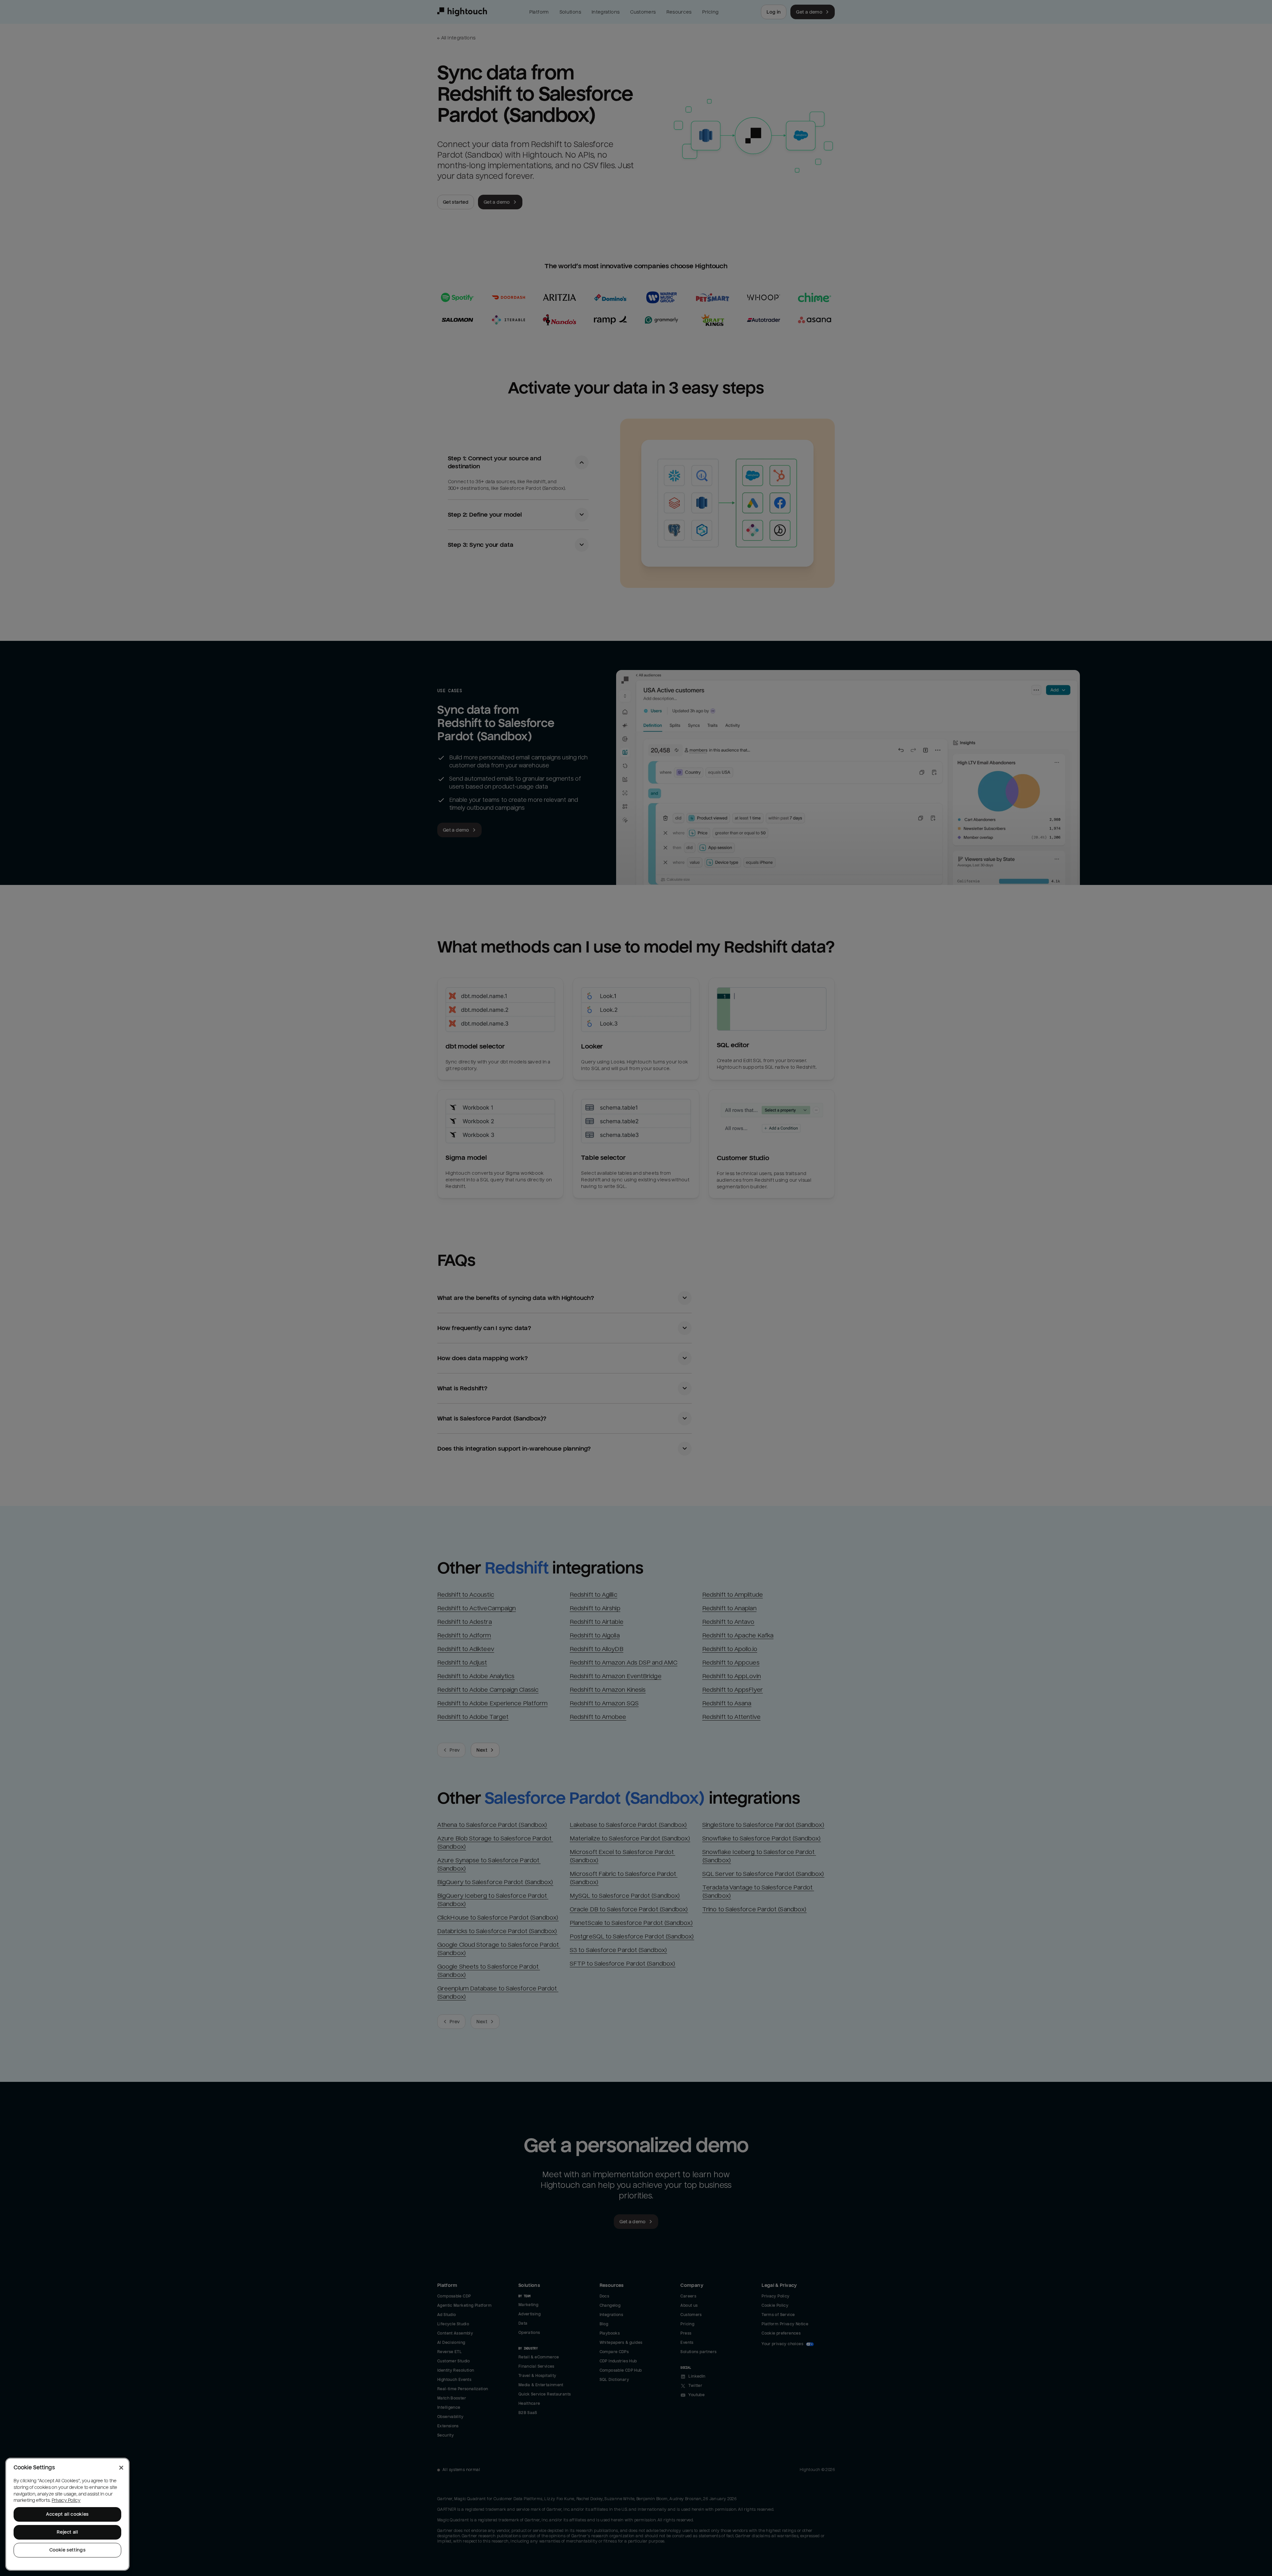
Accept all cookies (67, 2514)
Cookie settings (68, 2550)
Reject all (67, 2532)
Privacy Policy (66, 2500)
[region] (67, 2514)
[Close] (121, 2468)
